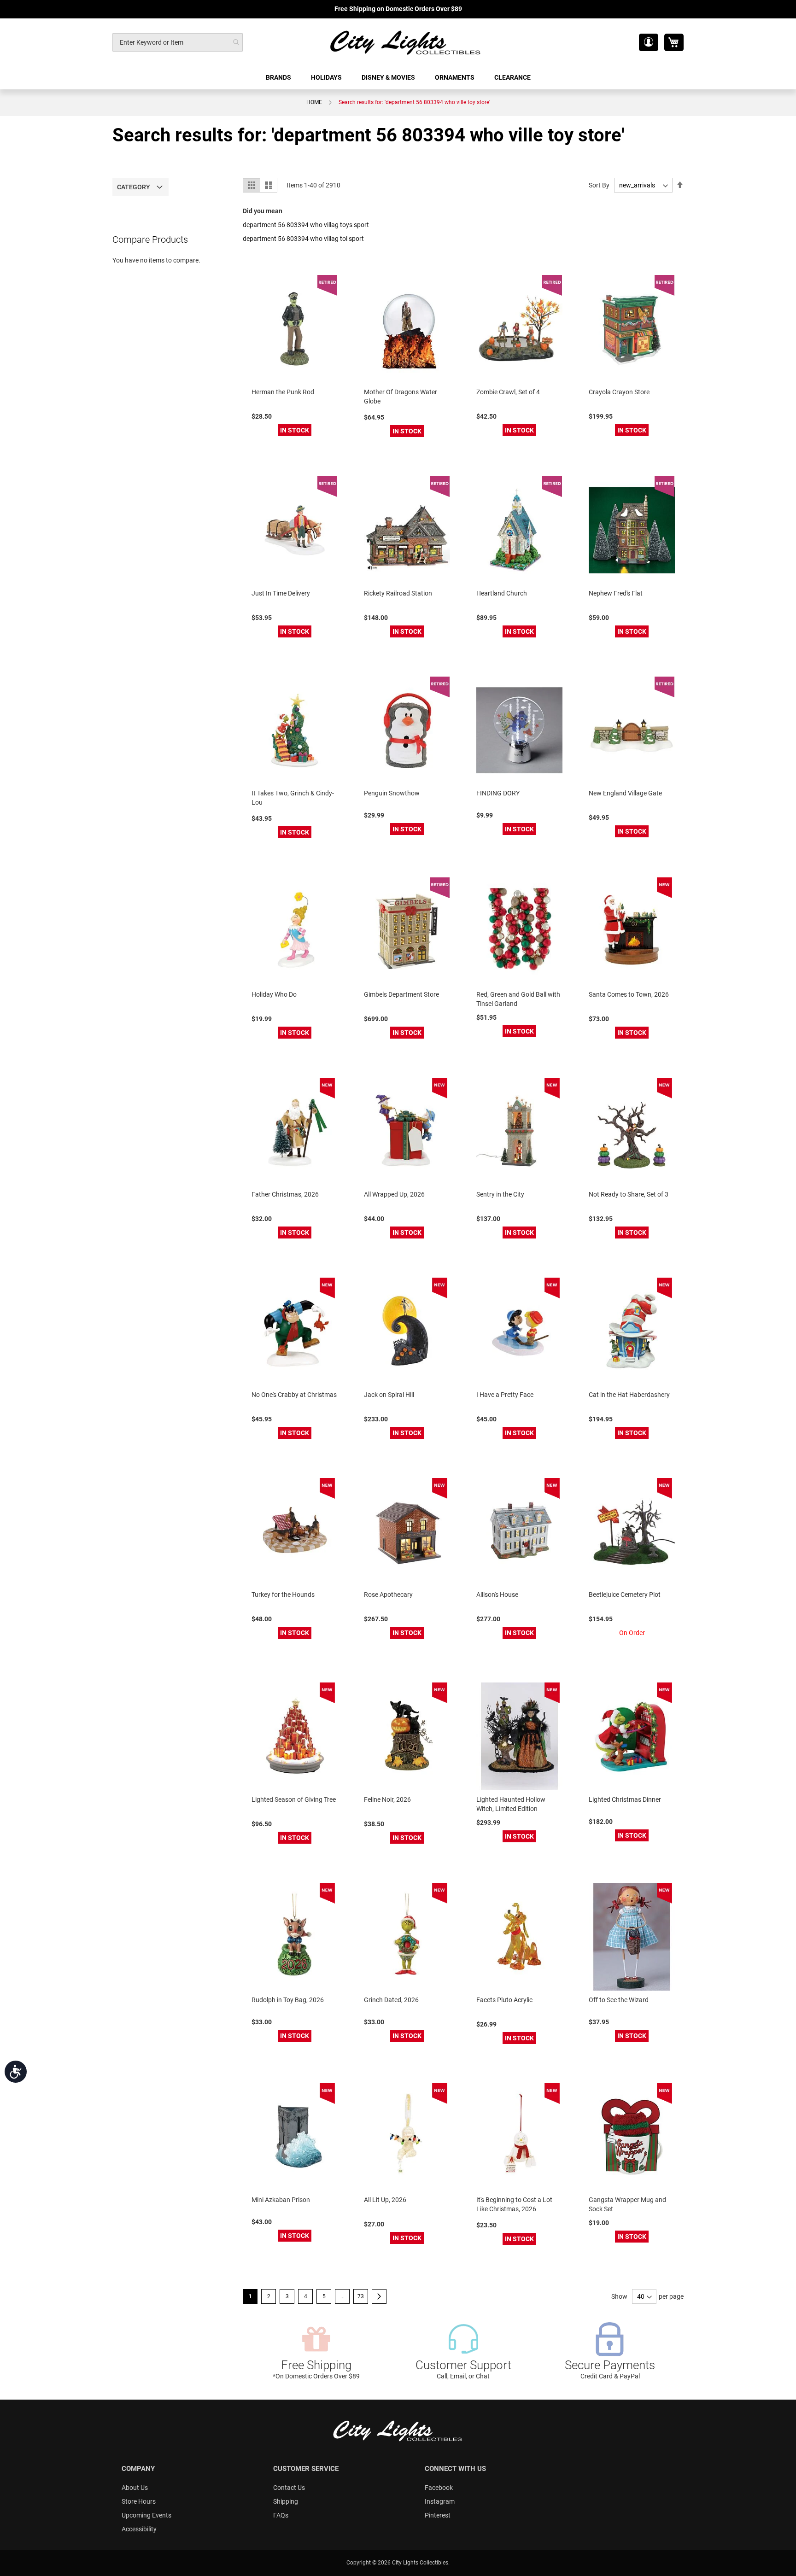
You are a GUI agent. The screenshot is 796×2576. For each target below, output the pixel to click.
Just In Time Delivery (281, 593)
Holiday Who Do (274, 994)
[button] (649, 42)
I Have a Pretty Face (505, 1395)
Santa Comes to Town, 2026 (629, 994)
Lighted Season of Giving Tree (294, 1799)
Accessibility (139, 2529)
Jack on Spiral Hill (389, 1395)
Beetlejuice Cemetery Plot (625, 1595)
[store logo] (406, 42)
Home (314, 102)
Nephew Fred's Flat (616, 593)
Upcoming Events (146, 2515)
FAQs (281, 2515)
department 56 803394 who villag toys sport (306, 225)
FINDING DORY (498, 793)
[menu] (398, 78)
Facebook (439, 2488)
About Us (135, 2488)
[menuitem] (279, 78)
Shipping (286, 2501)
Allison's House (497, 1595)
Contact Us (289, 2488)
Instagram (440, 2501)
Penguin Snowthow (392, 793)
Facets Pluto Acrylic (504, 2000)
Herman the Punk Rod (283, 392)
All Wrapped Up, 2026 (394, 1194)
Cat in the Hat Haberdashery (629, 1395)
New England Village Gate (625, 793)
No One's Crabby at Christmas (294, 1395)
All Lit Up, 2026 (385, 2200)
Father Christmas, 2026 (285, 1194)
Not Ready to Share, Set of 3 (629, 1194)
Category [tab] (134, 187)
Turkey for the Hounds (283, 1595)
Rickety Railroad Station (398, 593)
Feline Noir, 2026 (387, 1799)
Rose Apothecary (388, 1595)
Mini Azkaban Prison (281, 2200)
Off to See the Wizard (619, 2000)
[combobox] (178, 42)
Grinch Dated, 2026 (391, 2000)
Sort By (599, 185)
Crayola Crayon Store (619, 392)
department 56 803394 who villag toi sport (303, 239)
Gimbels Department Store (401, 994)
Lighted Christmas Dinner (625, 1799)
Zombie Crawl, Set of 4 (508, 392)
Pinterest (438, 2515)
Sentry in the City (500, 1194)
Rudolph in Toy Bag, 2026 (288, 2000)
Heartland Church (502, 593)
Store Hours (139, 2501)
